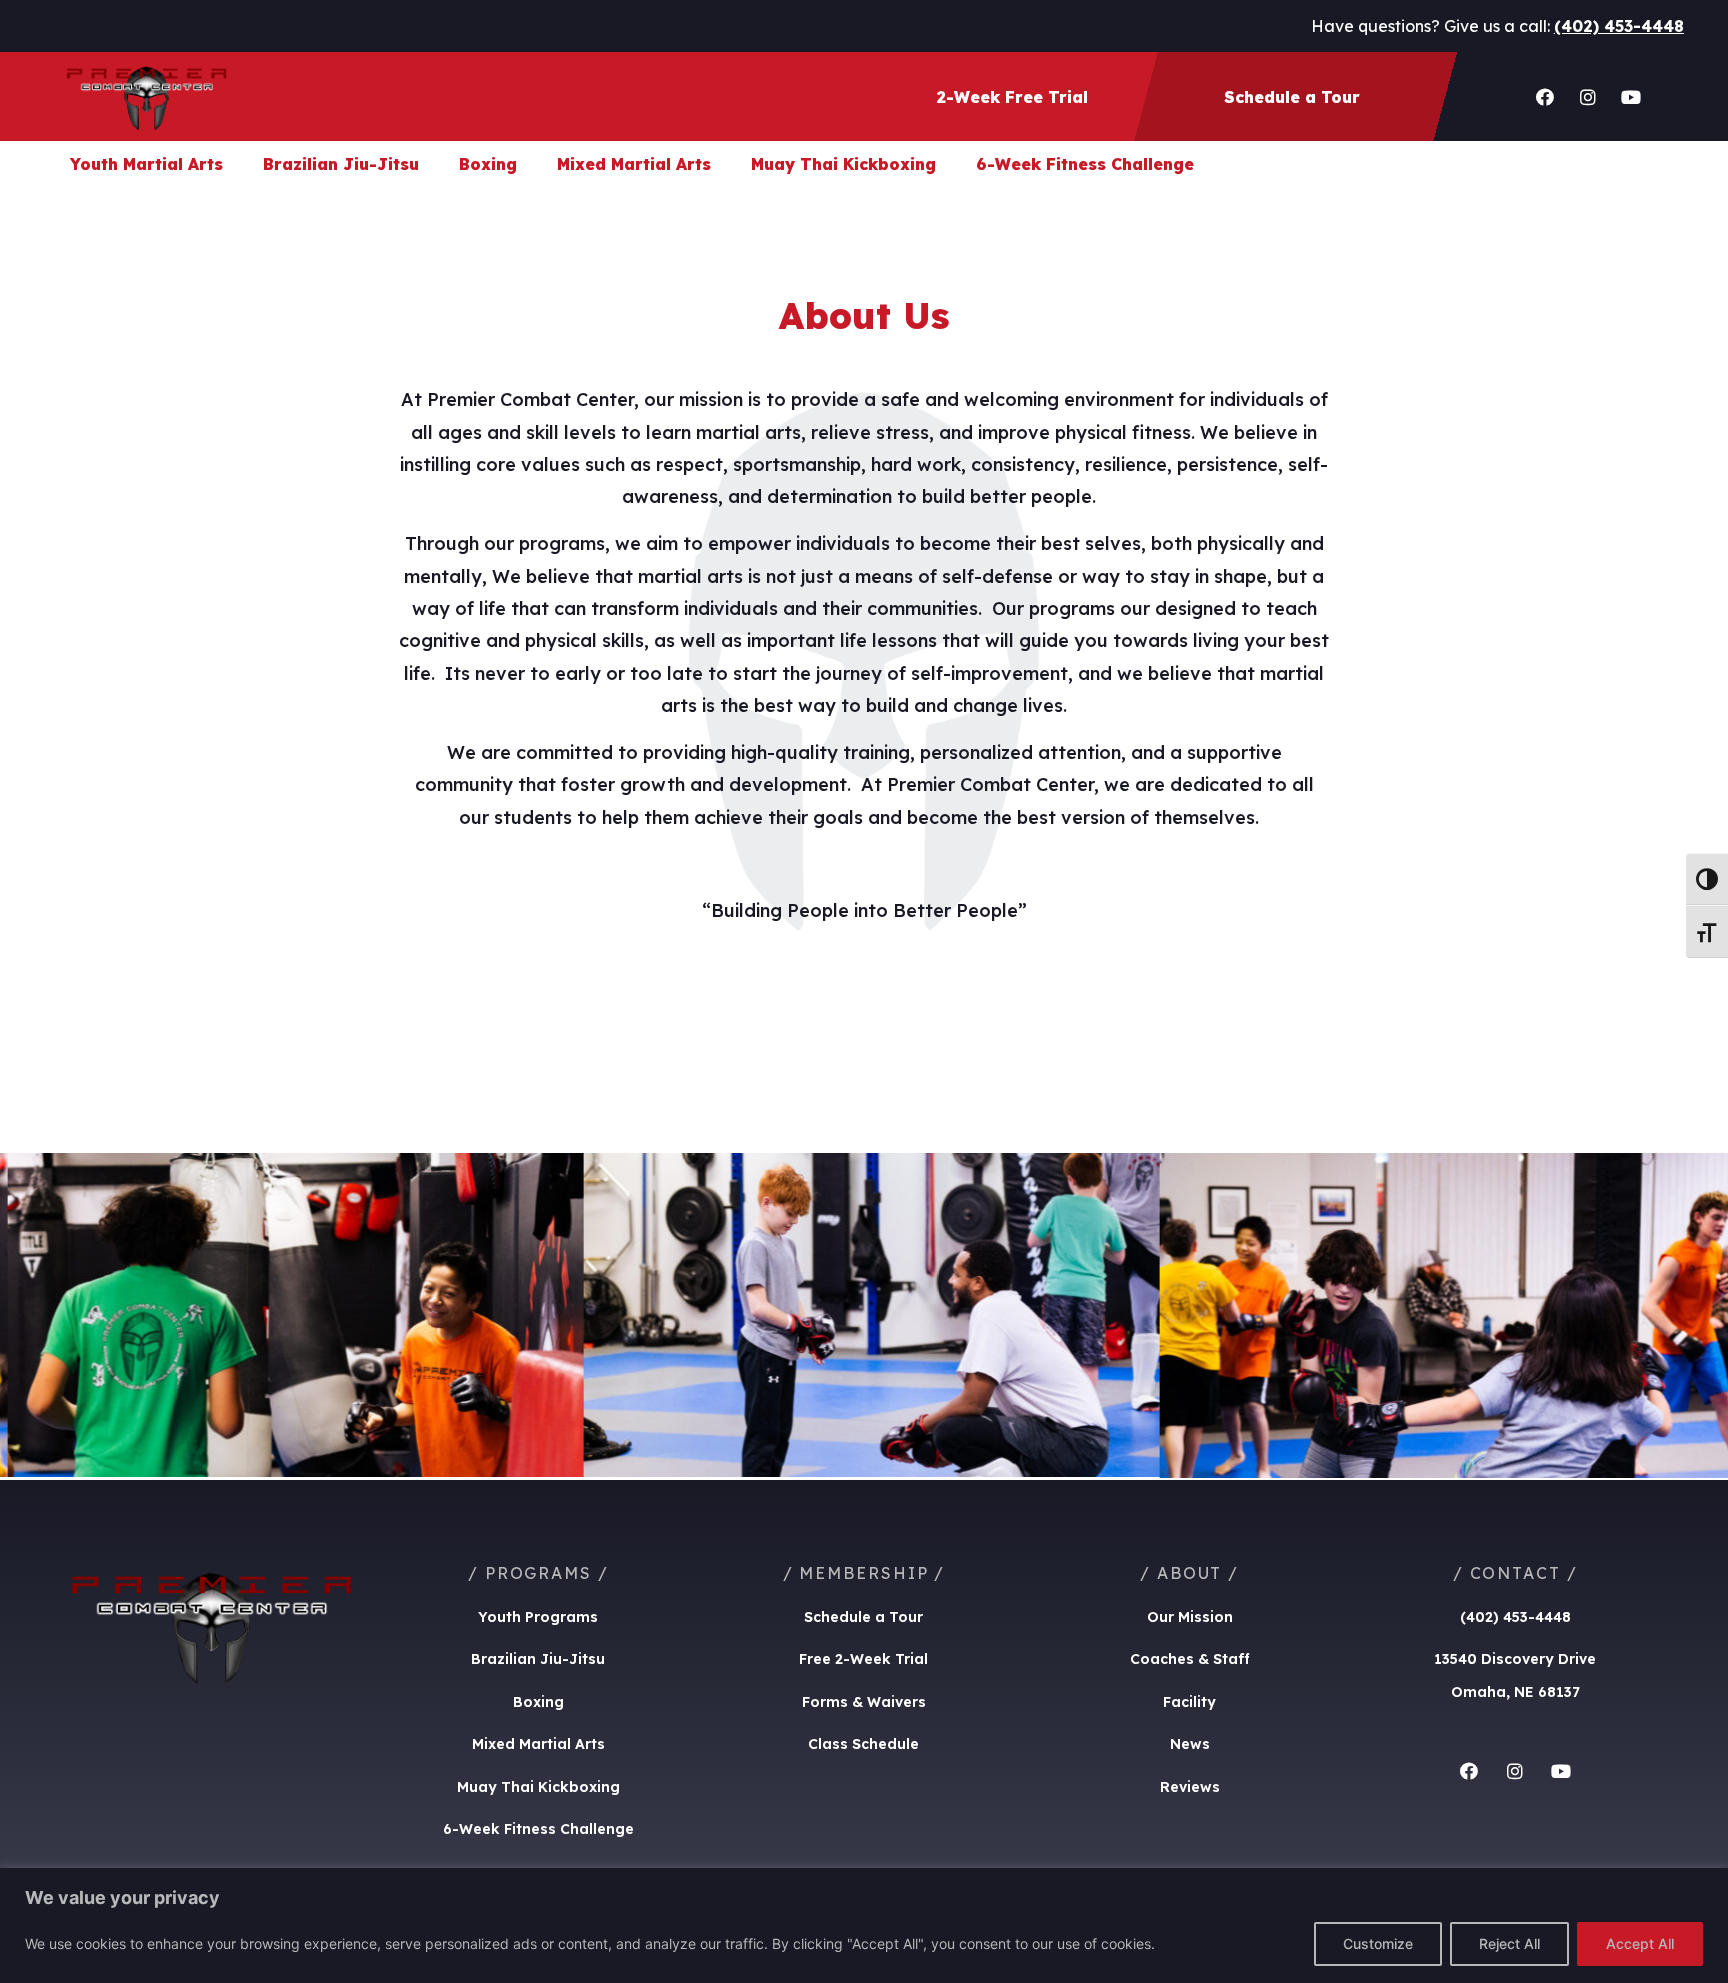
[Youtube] (1631, 97)
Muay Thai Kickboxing (843, 164)
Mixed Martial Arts (634, 164)
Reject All (1509, 1943)
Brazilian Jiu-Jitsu (341, 164)
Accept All (1640, 1943)
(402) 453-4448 (1619, 26)
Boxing (488, 164)
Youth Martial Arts (146, 164)
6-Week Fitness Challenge (1085, 164)
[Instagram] (1588, 97)
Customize (1378, 1943)
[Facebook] (1545, 97)
